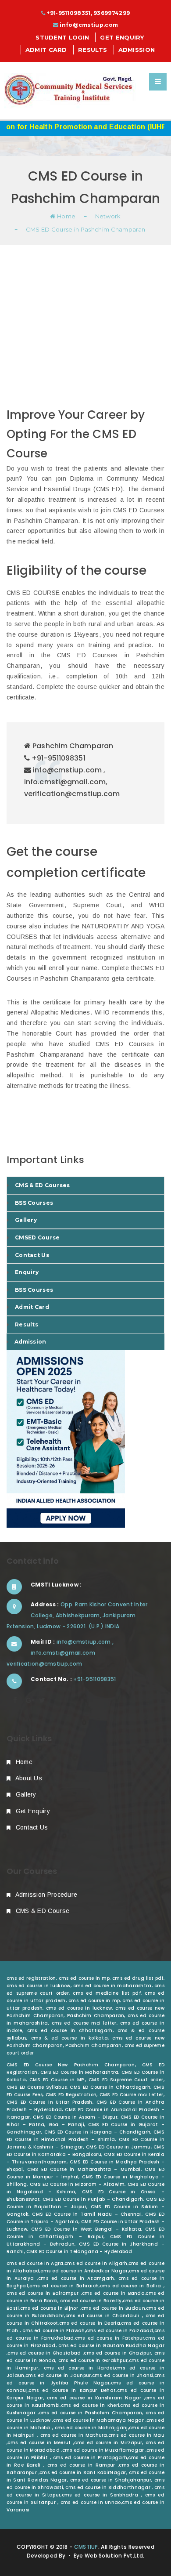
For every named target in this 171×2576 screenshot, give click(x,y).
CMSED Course (37, 1237)
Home (66, 216)
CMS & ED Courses (43, 1185)
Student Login (62, 37)
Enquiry (27, 1272)
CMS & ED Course (41, 1911)
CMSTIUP (86, 2547)
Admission (137, 50)
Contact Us (32, 1255)
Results (93, 50)
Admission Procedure (45, 1895)
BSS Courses (34, 1203)
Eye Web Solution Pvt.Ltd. (109, 2556)
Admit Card (46, 50)
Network (108, 216)
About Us (28, 1778)
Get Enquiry (122, 37)
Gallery (26, 1220)
